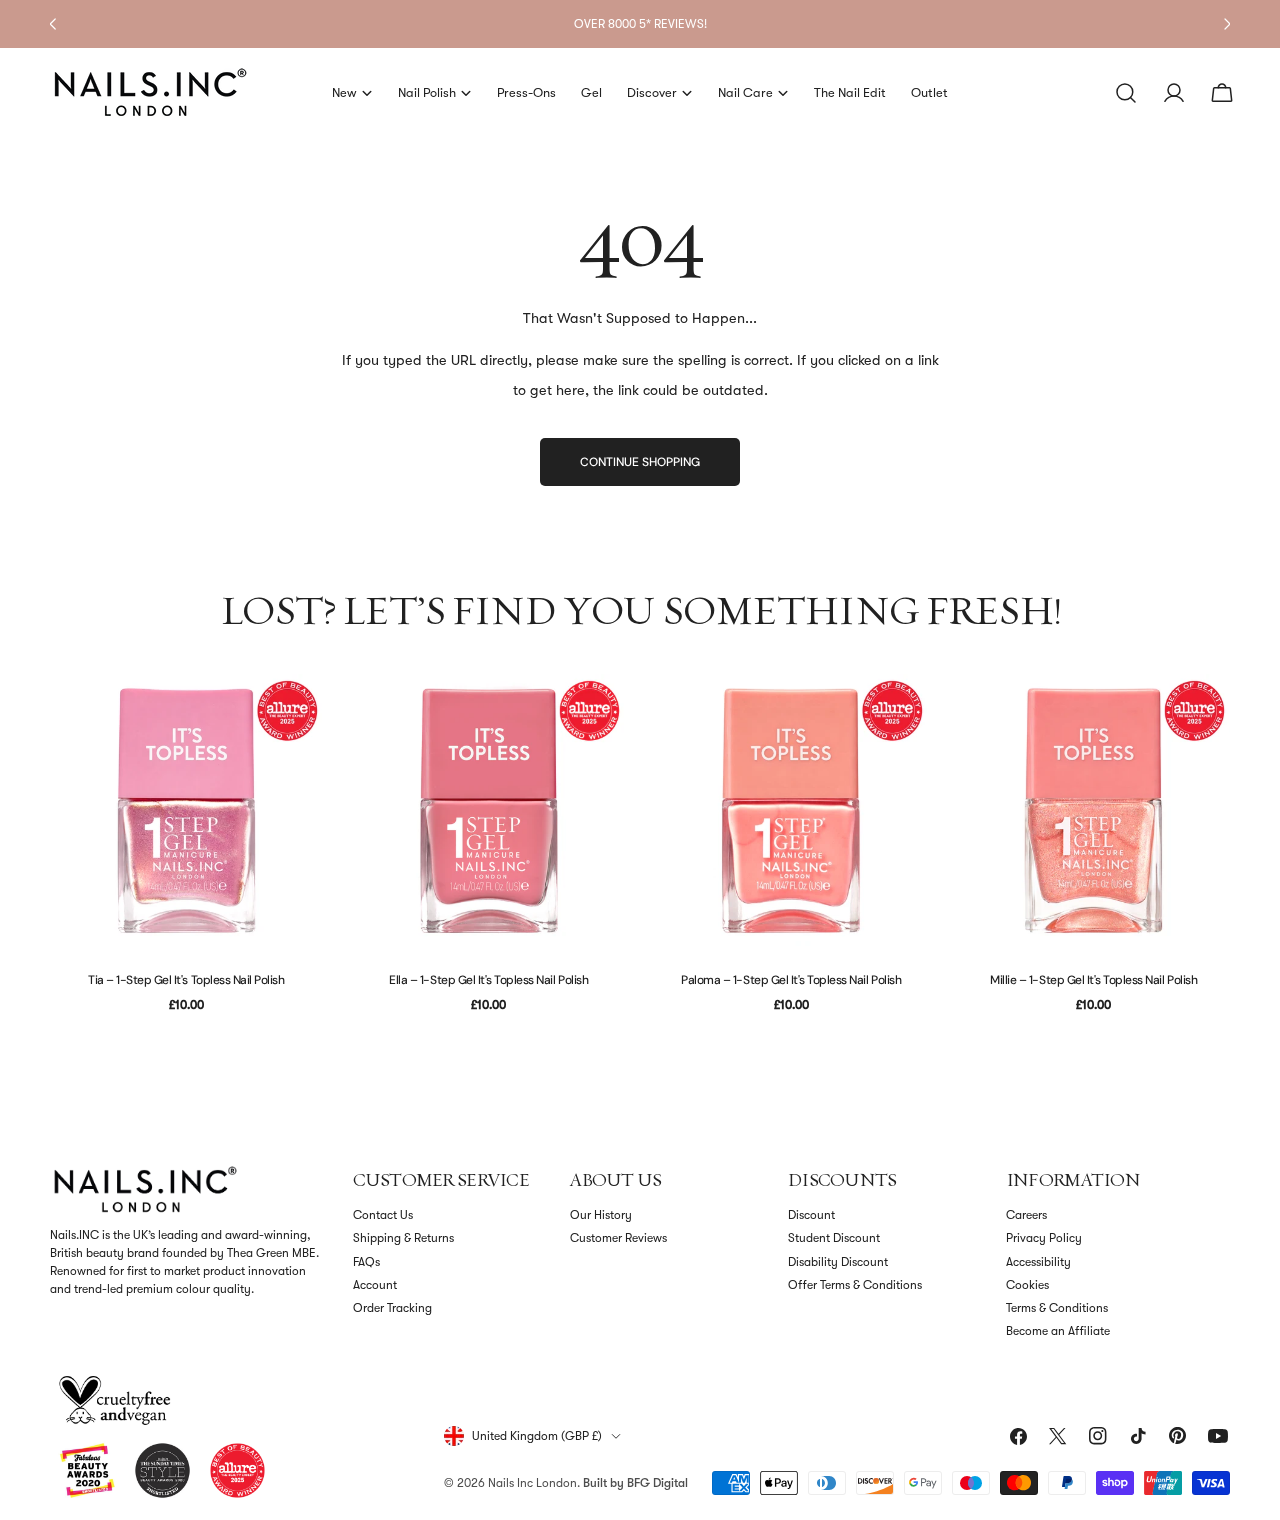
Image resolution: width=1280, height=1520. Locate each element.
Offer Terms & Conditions (855, 1285)
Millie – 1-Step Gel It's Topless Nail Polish (1093, 980)
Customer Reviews (618, 1238)
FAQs (366, 1262)
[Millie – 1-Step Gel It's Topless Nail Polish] (1094, 810)
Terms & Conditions (1057, 1308)
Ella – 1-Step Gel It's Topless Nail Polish (488, 980)
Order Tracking (392, 1308)
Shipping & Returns (403, 1238)
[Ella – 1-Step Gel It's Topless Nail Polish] (489, 810)
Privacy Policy (1044, 1238)
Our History (601, 1215)
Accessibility (1038, 1262)
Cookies (1027, 1285)
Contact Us (383, 1215)
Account (375, 1285)
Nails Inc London (532, 1483)
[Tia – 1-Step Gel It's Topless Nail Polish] (186, 810)
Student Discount (834, 1238)
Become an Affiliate (1058, 1331)
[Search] (1126, 93)
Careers (1026, 1215)
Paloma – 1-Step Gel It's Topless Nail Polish (791, 980)
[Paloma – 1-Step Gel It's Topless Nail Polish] (791, 810)
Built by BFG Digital (635, 1483)
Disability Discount (838, 1262)
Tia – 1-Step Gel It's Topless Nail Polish (186, 980)
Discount (811, 1215)
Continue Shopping (640, 462)
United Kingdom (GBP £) (537, 1436)
